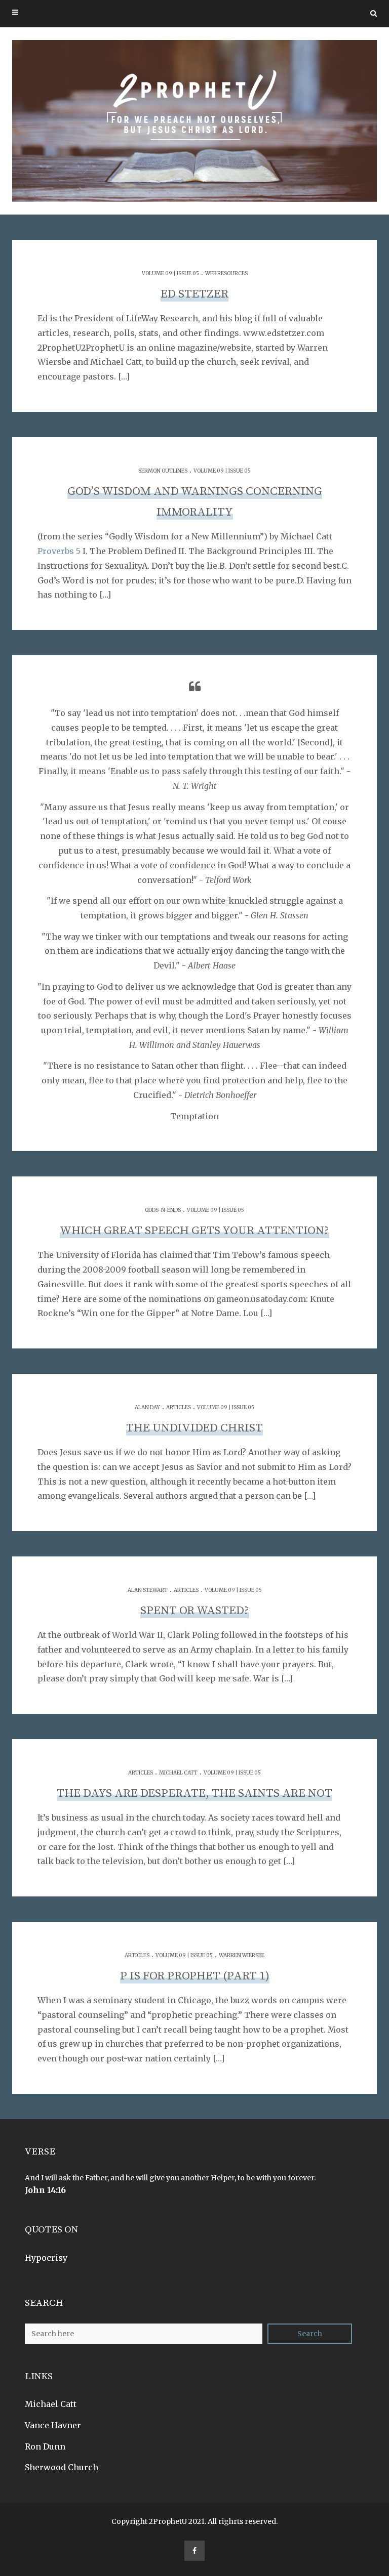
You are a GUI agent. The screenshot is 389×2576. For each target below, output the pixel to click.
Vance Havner (53, 2425)
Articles (179, 1407)
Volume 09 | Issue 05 (170, 273)
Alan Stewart (148, 1590)
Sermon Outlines (163, 471)
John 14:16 (45, 2190)
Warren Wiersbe (242, 1955)
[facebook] (194, 2551)
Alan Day (147, 1407)
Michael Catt (178, 1773)
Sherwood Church (62, 2467)
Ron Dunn (45, 2446)
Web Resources (226, 273)
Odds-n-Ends (163, 1210)
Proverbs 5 (59, 551)
